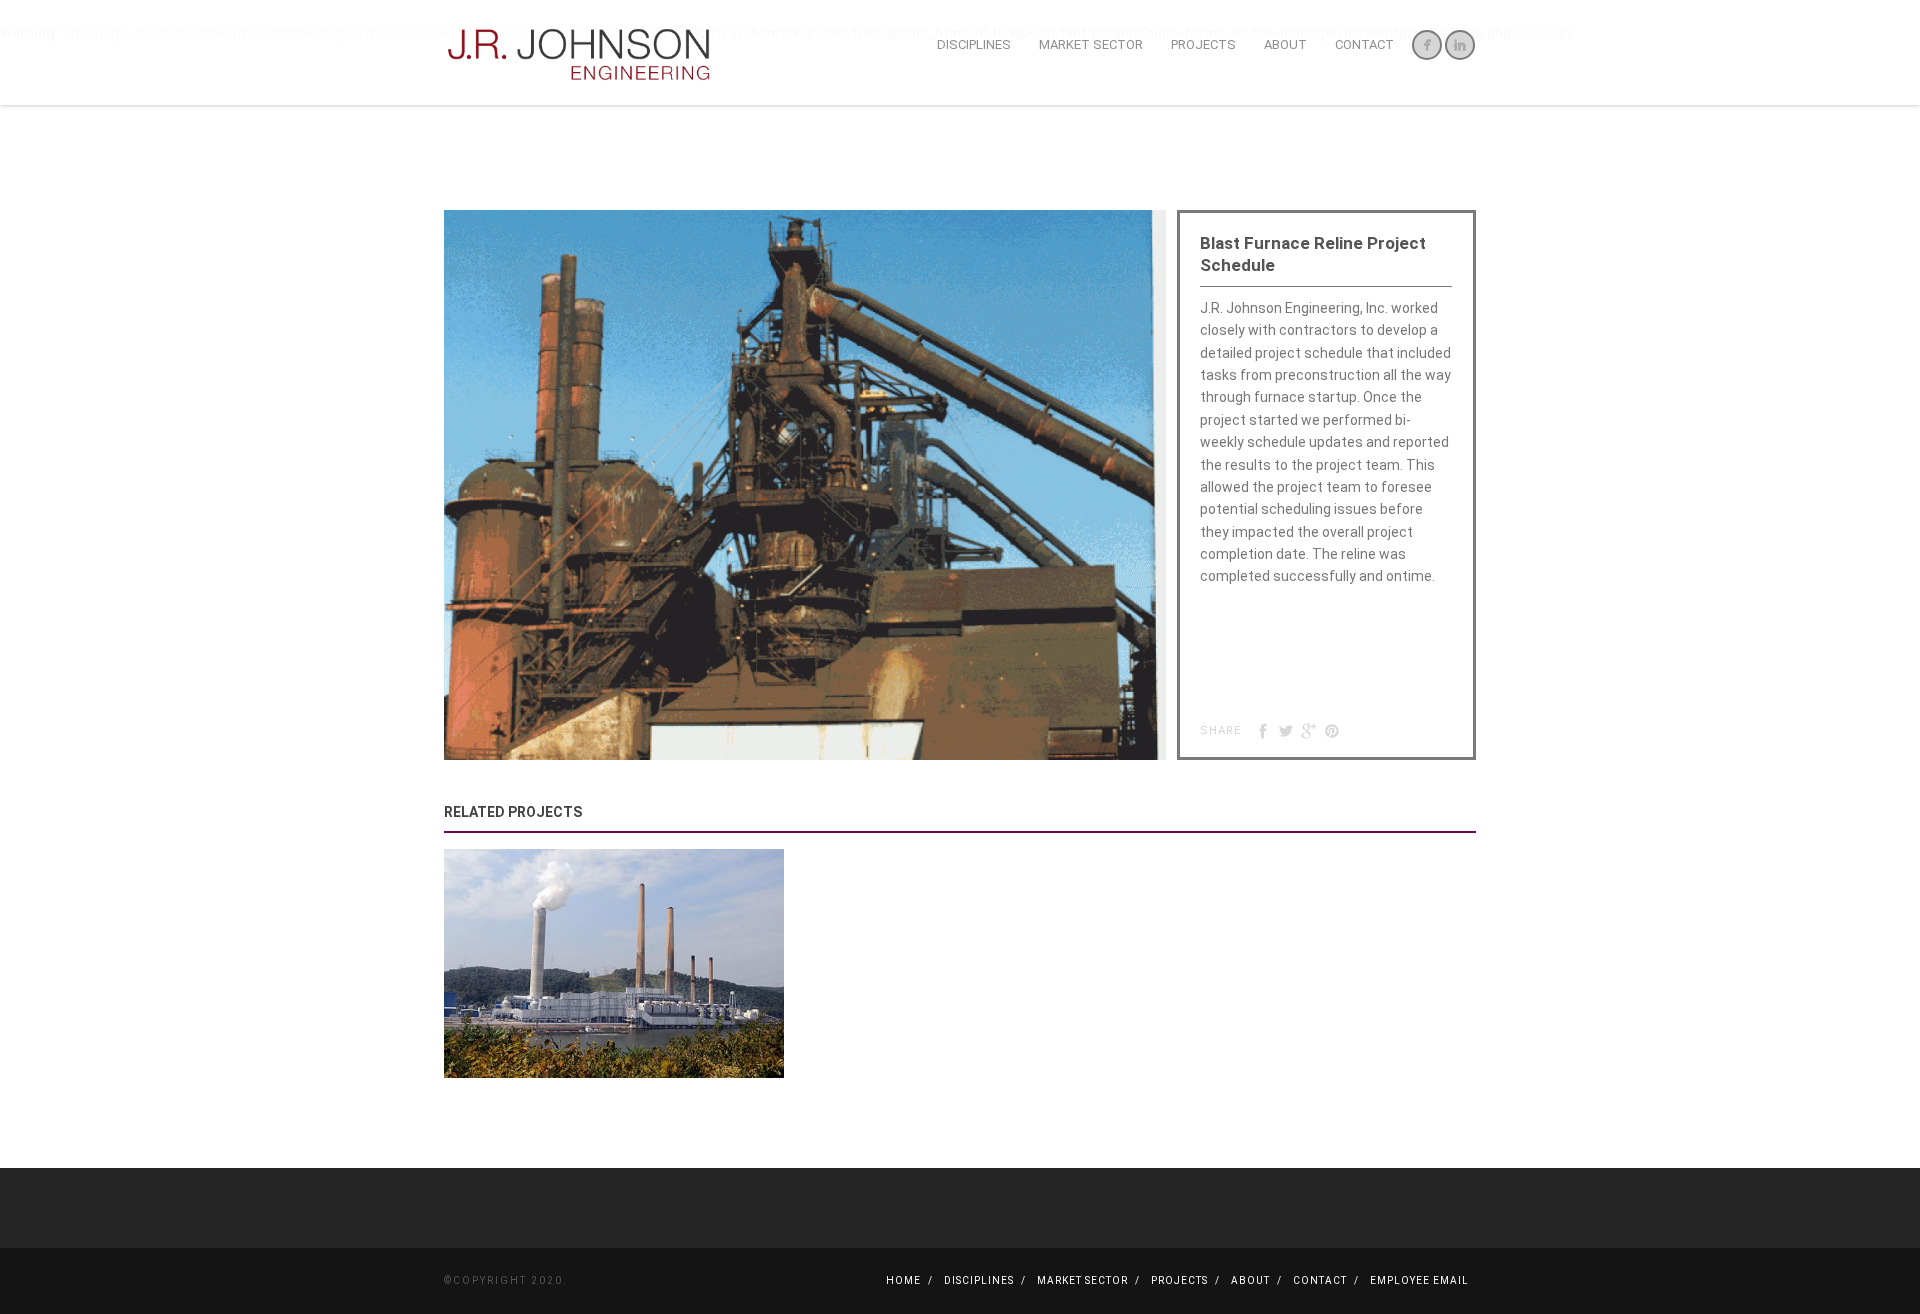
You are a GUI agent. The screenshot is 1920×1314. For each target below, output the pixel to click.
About (1285, 44)
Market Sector (1091, 44)
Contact (1364, 44)
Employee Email (1419, 1280)
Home (903, 1280)
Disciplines (974, 44)
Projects (1203, 44)
